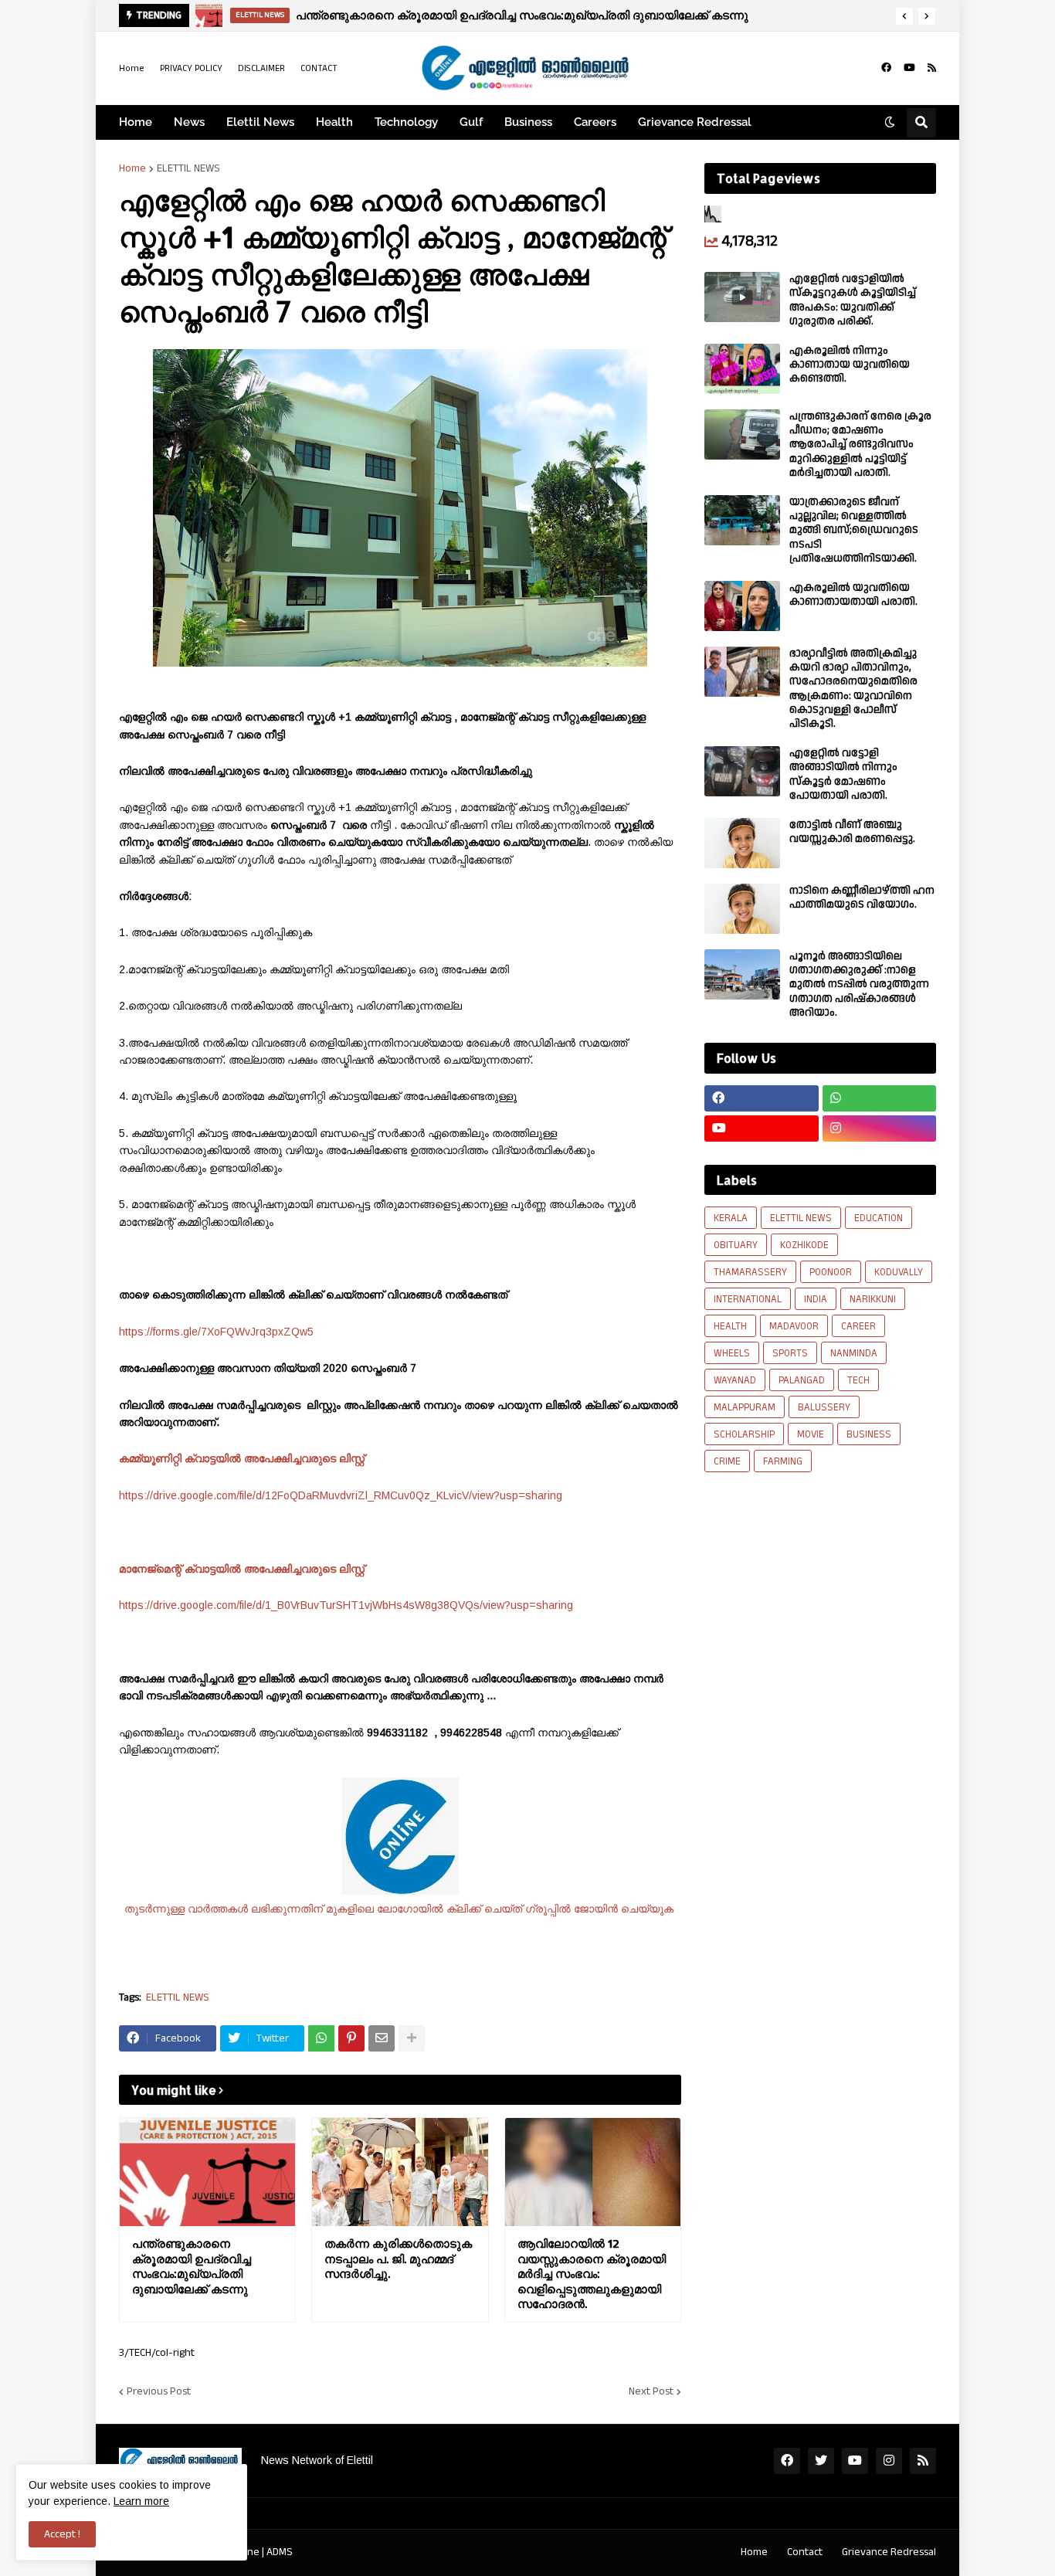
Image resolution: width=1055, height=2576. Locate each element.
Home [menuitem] (136, 122)
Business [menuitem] (528, 122)
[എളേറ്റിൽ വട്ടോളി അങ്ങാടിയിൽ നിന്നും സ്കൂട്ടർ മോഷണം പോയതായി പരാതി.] (742, 771)
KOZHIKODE (804, 1245)
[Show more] (412, 2038)
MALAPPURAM (745, 1407)
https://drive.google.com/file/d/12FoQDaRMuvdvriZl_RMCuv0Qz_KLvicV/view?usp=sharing (341, 1495)
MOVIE (811, 1434)
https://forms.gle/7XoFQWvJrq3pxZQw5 (216, 1332)
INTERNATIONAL (748, 1299)
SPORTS (790, 1353)
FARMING (783, 1461)
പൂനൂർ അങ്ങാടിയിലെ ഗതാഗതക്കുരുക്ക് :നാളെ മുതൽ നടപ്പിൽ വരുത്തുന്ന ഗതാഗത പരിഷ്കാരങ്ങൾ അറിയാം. (859, 984)
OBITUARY (736, 1245)
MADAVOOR (794, 1326)
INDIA (816, 1299)
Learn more (141, 2501)
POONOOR (831, 1272)
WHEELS (732, 1353)
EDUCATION (879, 1218)
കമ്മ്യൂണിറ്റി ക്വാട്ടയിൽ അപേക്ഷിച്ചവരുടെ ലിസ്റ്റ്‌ (243, 1458)
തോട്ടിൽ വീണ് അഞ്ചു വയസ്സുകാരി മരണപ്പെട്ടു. (852, 832)
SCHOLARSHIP (744, 1434)
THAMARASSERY (750, 1272)
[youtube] (909, 68)
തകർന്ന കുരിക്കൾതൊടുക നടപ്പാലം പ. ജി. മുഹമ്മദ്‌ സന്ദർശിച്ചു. (398, 2259)
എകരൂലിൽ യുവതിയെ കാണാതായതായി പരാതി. (853, 595)
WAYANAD (735, 1380)
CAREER (858, 1326)
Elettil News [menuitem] (260, 122)
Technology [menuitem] (406, 122)
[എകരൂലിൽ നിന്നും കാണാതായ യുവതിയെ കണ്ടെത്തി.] (742, 369)
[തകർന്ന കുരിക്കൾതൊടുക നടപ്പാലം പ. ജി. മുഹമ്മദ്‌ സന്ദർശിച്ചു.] (400, 2172)
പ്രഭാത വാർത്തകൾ (330, 15)
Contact (805, 2552)
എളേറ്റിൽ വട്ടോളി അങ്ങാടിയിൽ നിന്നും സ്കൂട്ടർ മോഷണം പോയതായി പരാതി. (843, 774)
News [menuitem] (189, 122)
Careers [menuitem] (595, 122)
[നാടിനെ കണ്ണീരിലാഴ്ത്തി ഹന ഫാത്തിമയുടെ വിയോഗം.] (742, 909)
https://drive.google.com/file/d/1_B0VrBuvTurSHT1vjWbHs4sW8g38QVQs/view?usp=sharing (346, 1605)
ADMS (280, 2552)
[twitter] (821, 2461)
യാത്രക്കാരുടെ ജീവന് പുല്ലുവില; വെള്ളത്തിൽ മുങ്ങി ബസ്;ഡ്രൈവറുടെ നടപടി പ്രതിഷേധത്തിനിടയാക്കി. (854, 530)
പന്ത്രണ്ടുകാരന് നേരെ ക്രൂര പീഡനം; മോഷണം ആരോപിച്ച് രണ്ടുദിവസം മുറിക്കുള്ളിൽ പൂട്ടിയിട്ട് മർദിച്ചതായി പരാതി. (860, 445)
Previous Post (159, 2391)
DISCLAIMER (261, 68)
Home (132, 68)
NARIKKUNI (873, 1299)
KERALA (731, 1218)
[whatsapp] (880, 1098)
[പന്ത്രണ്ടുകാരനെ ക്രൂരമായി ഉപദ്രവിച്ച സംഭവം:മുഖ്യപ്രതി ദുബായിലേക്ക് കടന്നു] (207, 2172)
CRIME (727, 1461)
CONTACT (319, 68)
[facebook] (886, 68)
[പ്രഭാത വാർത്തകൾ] (209, 15)
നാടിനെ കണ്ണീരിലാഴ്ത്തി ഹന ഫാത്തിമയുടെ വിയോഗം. (862, 898)
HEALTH (730, 1326)
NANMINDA (854, 1353)
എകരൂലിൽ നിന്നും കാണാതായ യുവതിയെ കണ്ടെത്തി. (850, 365)
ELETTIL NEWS (188, 168)
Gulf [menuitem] (471, 122)
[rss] (932, 68)
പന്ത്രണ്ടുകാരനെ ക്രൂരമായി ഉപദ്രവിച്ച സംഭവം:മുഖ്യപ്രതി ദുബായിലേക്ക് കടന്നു (192, 2266)
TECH (858, 1380)
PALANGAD (802, 1380)
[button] (904, 16)
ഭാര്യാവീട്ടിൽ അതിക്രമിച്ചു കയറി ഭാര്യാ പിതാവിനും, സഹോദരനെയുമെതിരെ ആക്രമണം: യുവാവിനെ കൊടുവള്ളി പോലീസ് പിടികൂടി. (853, 689)
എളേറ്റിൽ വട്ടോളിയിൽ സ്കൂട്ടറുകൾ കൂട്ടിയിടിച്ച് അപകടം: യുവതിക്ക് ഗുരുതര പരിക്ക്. (853, 300)
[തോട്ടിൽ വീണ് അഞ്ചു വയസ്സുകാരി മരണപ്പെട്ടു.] (742, 843)
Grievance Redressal (889, 2552)
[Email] (382, 2038)
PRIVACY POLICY (191, 68)
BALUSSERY (824, 1407)
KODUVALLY (899, 1272)
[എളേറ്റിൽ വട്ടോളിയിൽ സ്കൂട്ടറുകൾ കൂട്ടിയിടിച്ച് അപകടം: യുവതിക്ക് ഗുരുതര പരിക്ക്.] (742, 297)
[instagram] (880, 1128)
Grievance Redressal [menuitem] (695, 122)
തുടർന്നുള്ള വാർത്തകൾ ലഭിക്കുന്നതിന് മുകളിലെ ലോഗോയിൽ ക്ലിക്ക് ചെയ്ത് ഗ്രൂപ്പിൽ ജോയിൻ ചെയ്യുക (400, 1909)
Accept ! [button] (62, 2534)
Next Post (651, 2391)
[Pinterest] (351, 2038)
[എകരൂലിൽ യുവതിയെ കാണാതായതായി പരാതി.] (742, 606)
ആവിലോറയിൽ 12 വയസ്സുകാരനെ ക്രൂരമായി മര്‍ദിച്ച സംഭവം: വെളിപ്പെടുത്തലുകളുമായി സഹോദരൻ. (592, 2274)
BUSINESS (869, 1434)
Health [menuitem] (334, 122)
